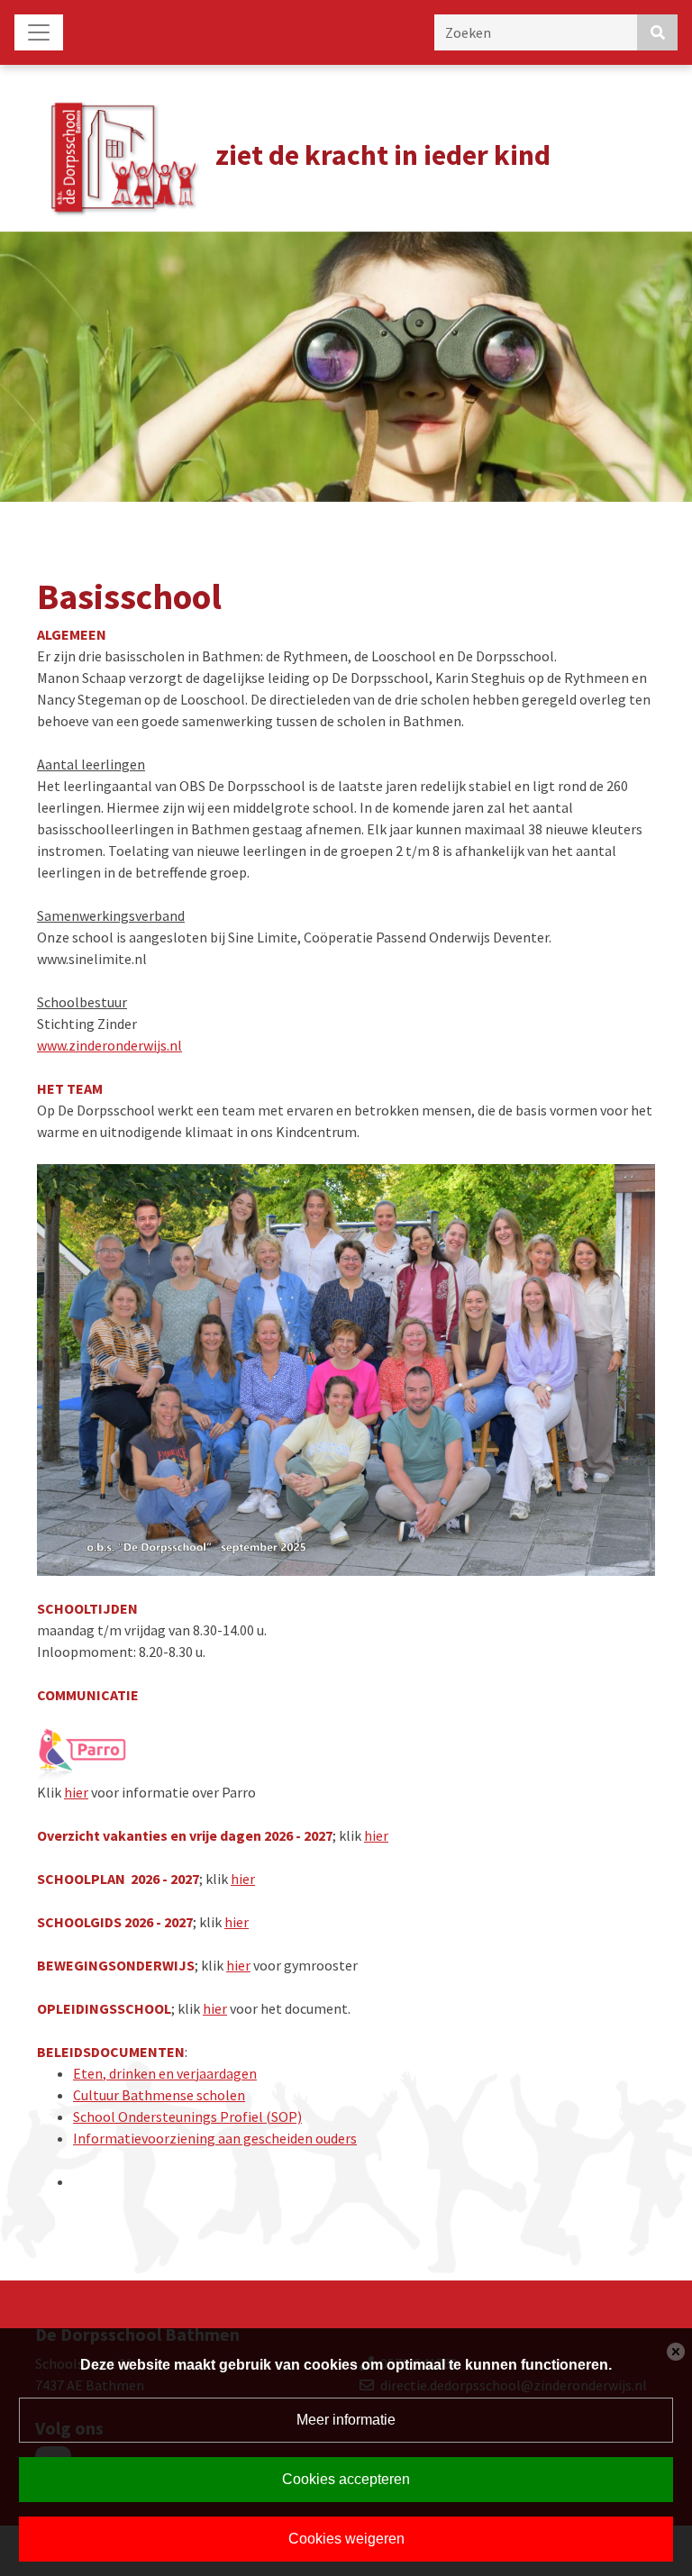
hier (76, 1792)
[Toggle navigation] (39, 32)
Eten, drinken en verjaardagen (165, 2073)
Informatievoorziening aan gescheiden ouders (215, 2138)
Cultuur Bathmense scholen (159, 2095)
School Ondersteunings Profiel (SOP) (187, 2116)
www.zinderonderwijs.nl (109, 1045)
